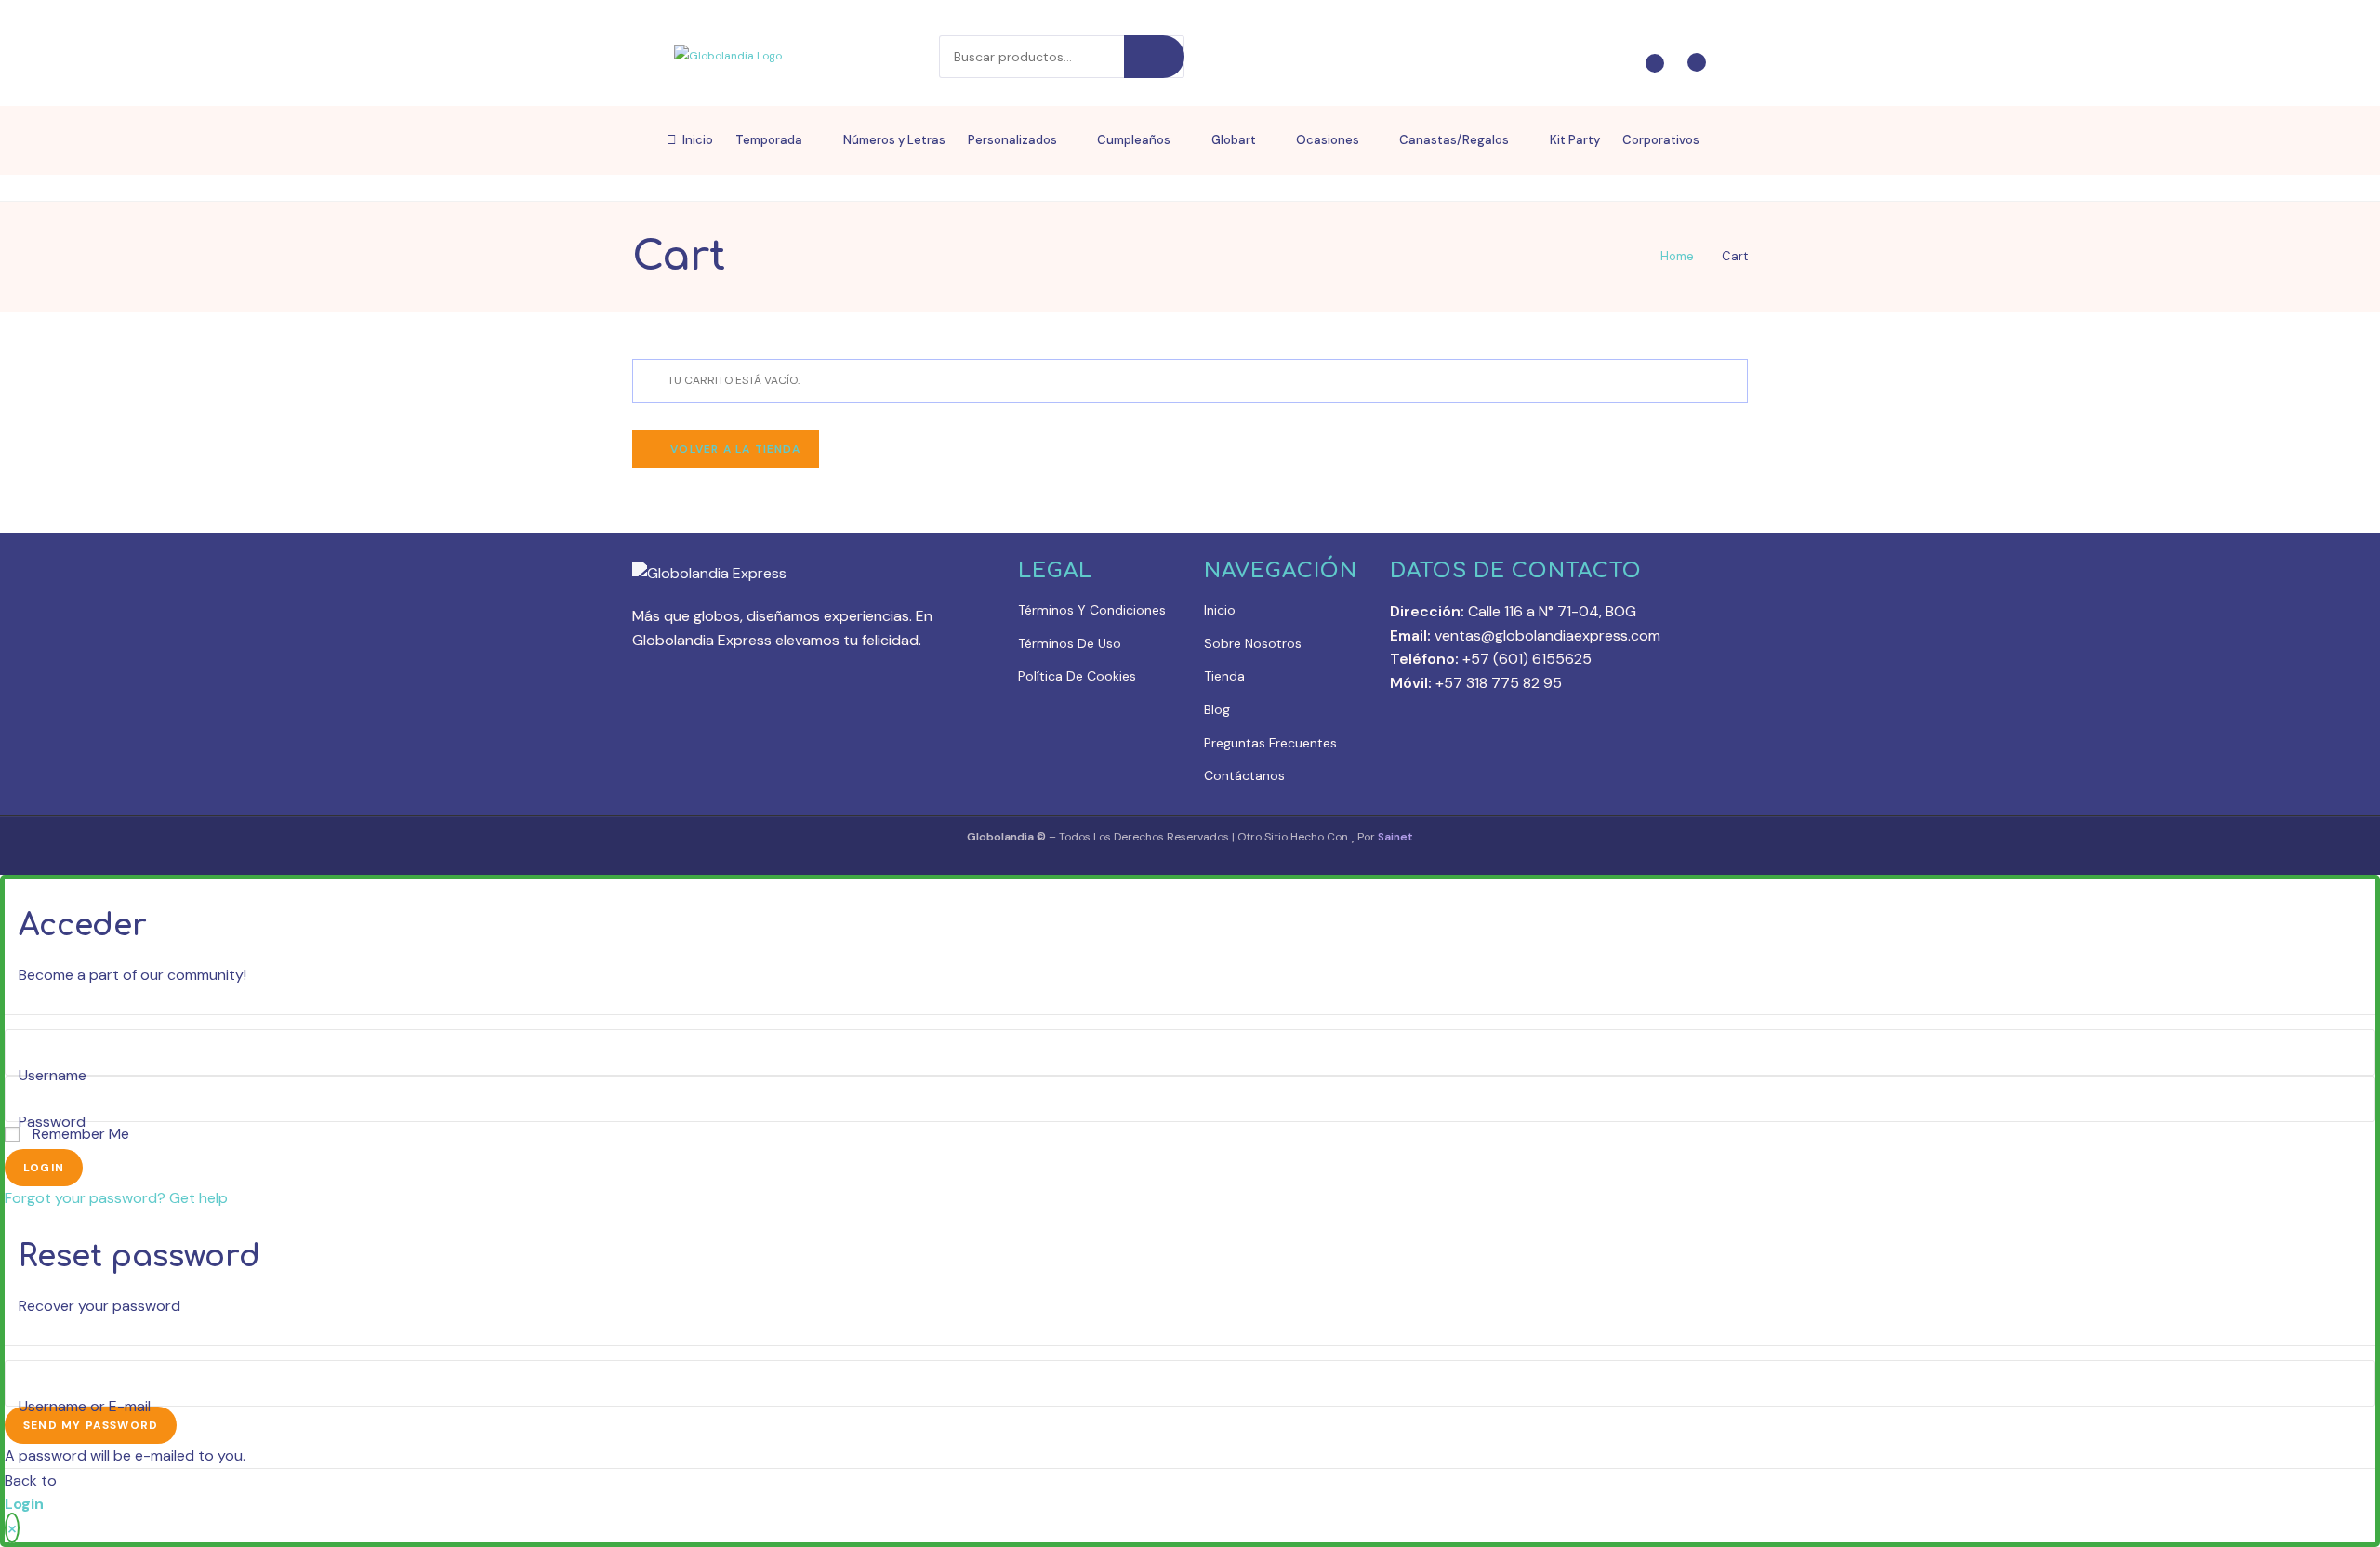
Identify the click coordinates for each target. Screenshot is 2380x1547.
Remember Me (79, 1134)
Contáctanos (1244, 775)
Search (1154, 57)
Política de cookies (1077, 676)
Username (53, 1076)
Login (44, 1168)
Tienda (1224, 676)
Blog (1217, 709)
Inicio (1220, 610)
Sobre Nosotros (1253, 643)
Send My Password (91, 1425)
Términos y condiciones (1092, 610)
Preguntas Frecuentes (1270, 743)
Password (52, 1123)
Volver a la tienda (734, 449)
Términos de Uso (1070, 643)
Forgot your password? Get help (116, 1198)
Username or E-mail (85, 1406)
